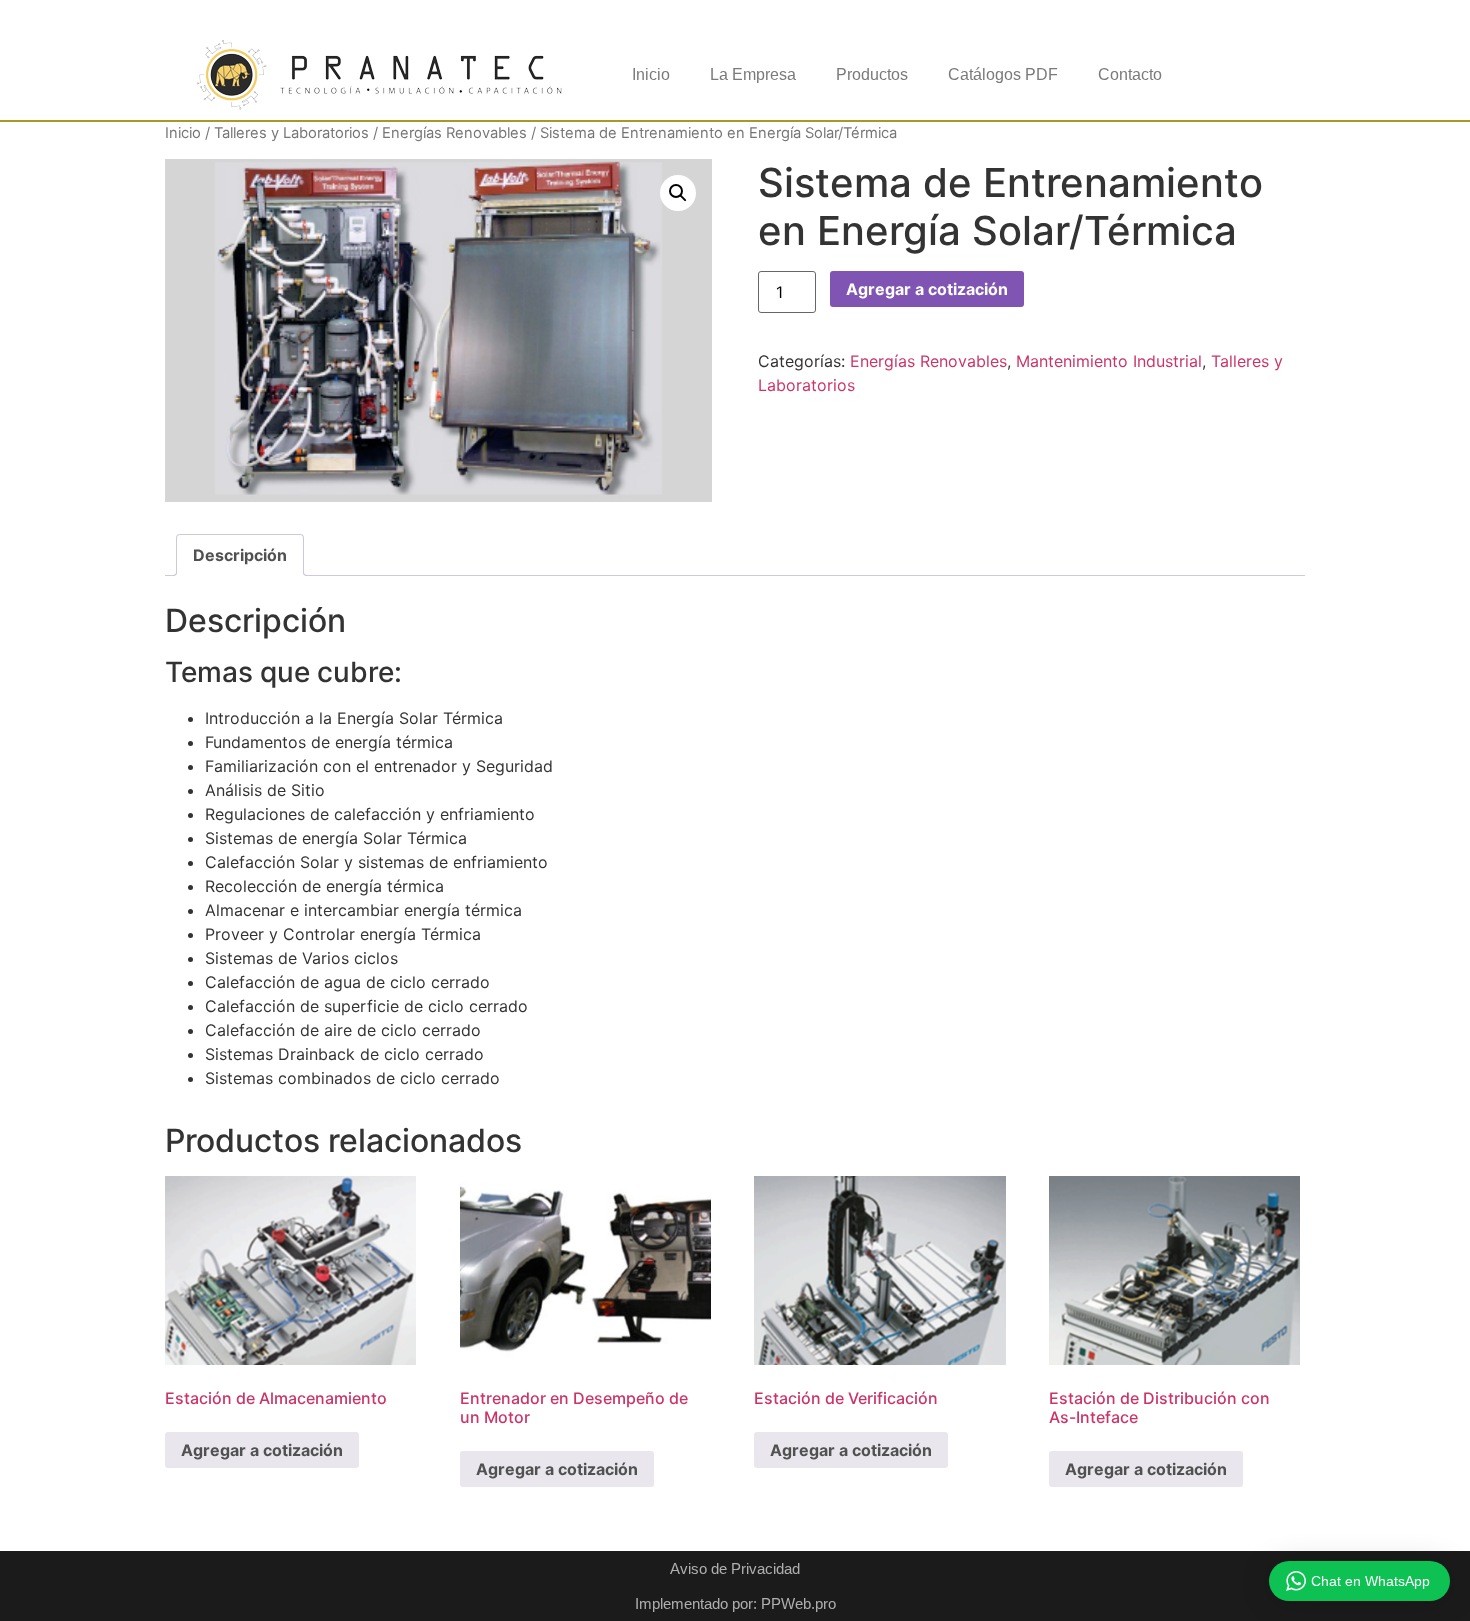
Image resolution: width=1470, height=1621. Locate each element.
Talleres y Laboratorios (291, 133)
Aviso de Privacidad (735, 1568)
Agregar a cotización (927, 289)
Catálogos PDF (1003, 74)
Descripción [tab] (240, 555)
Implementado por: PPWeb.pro (735, 1603)
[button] (678, 193)
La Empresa (753, 74)
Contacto (1130, 74)
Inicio (651, 74)
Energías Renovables (454, 133)
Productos (872, 74)
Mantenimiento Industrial (1109, 361)
